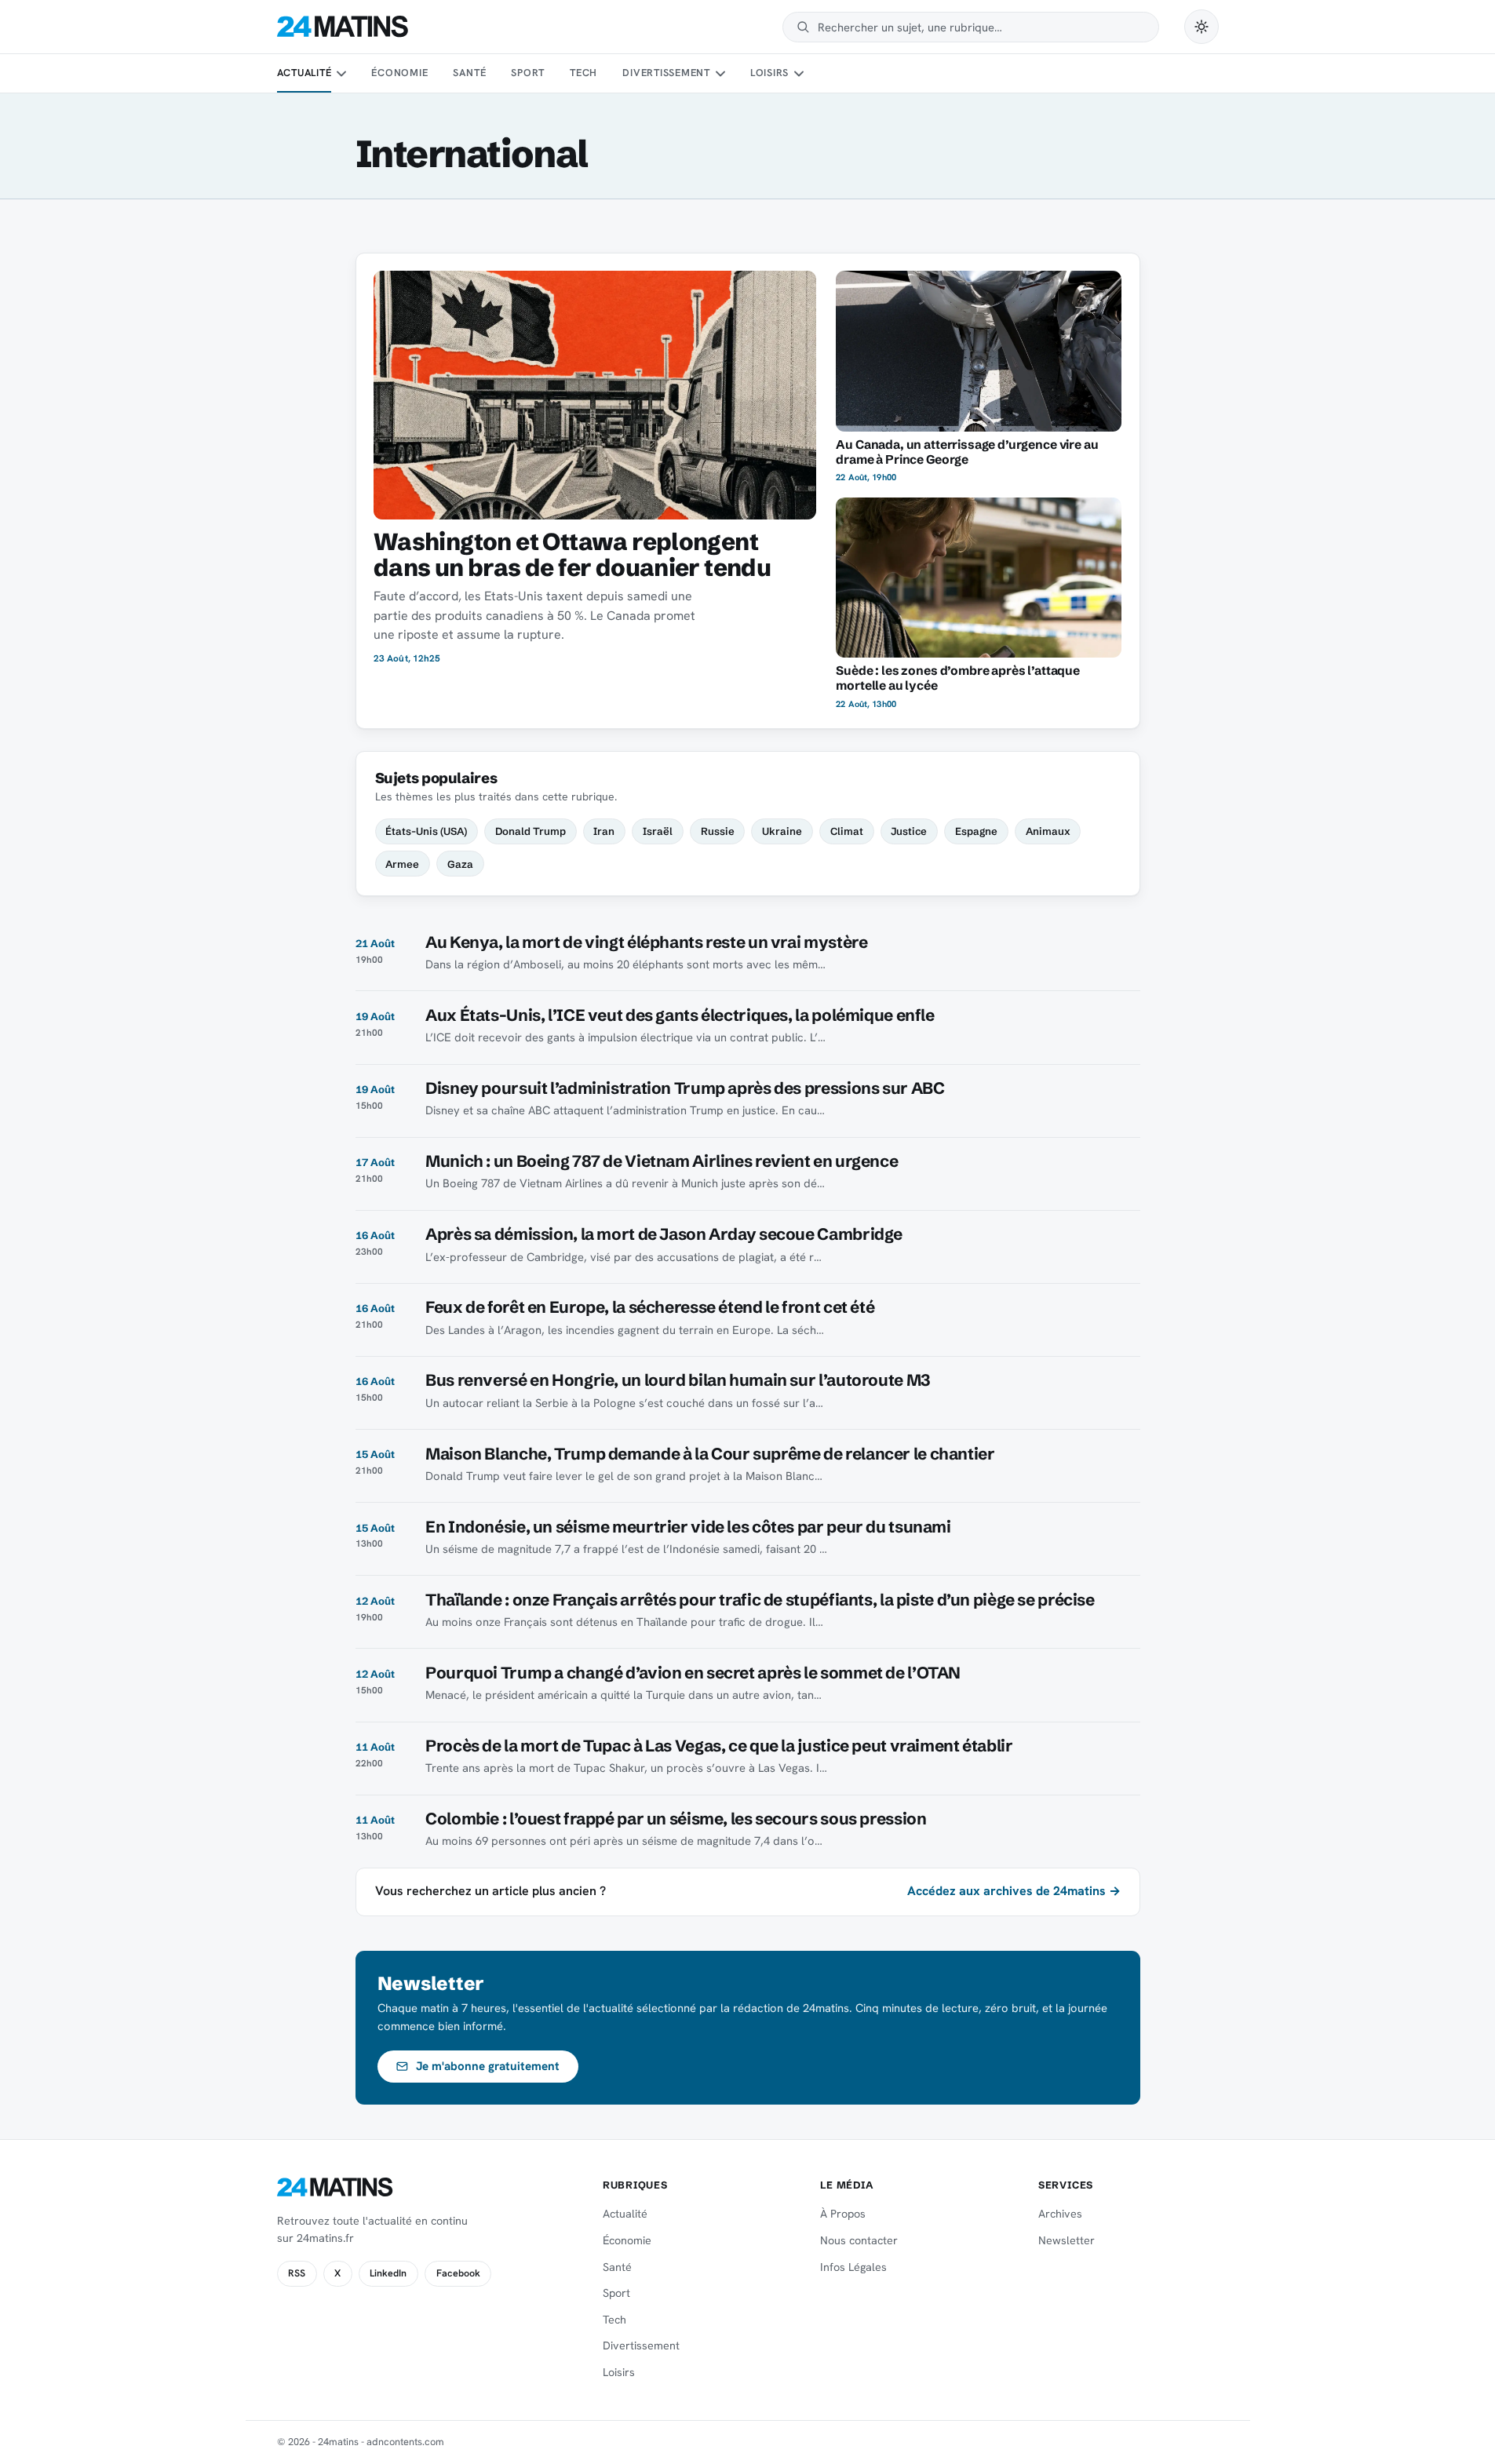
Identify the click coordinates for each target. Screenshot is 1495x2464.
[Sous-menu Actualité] (341, 74)
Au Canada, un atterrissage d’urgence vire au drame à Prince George (967, 452)
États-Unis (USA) (426, 831)
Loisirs (769, 73)
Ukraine (782, 831)
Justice (909, 831)
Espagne (976, 831)
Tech (583, 73)
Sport (528, 73)
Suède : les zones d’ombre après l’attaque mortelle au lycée (958, 678)
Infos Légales (853, 2267)
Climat (847, 831)
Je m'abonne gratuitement (488, 2066)
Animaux (1048, 831)
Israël (658, 831)
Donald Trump (531, 831)
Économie (399, 73)
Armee (402, 864)
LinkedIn (388, 2273)
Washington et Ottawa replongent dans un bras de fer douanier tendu (572, 554)
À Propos (843, 2214)
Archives (1060, 2214)
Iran (604, 831)
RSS (297, 2273)
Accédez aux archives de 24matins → (1014, 1891)
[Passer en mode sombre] (1201, 27)
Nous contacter (859, 2240)
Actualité (304, 73)
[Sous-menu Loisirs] (799, 74)
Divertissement (666, 73)
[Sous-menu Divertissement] (720, 74)
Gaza (460, 864)
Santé (469, 73)
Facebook (458, 2273)
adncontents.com (405, 2442)
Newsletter (1067, 2240)
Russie (718, 831)
